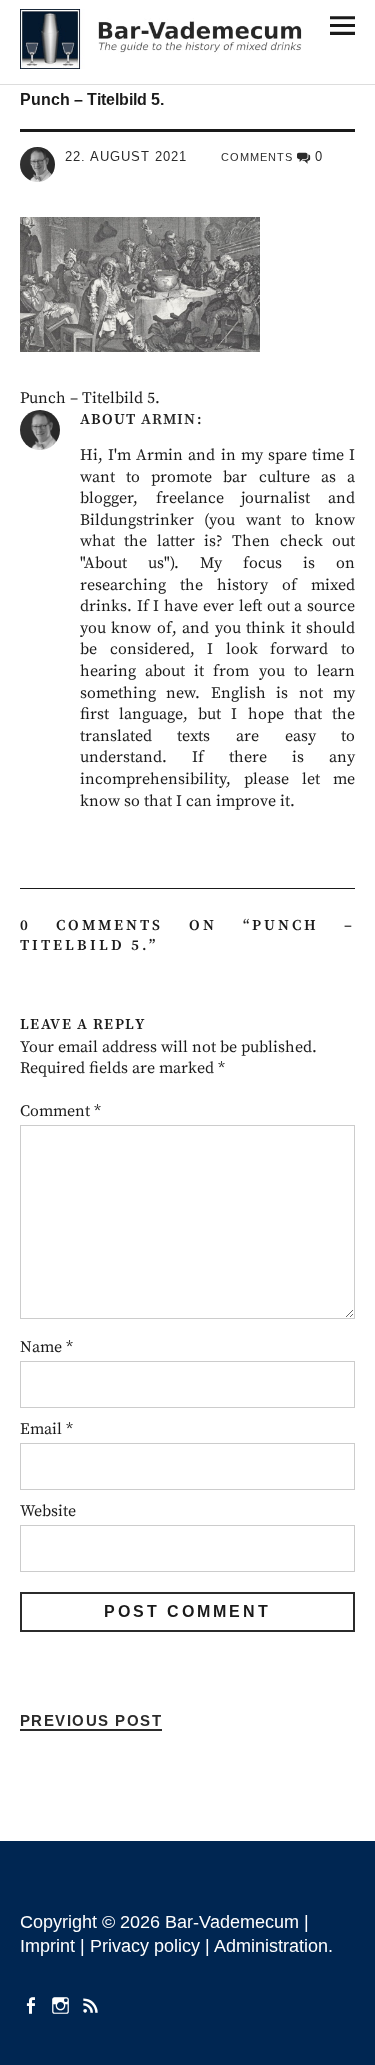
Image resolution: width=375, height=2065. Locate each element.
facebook (33, 2004)
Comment (60, 1111)
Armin (168, 419)
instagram (63, 2004)
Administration (271, 1946)
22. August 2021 (126, 156)
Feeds (93, 2004)
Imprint (47, 1946)
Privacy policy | (152, 1946)
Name (46, 1347)
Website (48, 1511)
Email (46, 1429)
